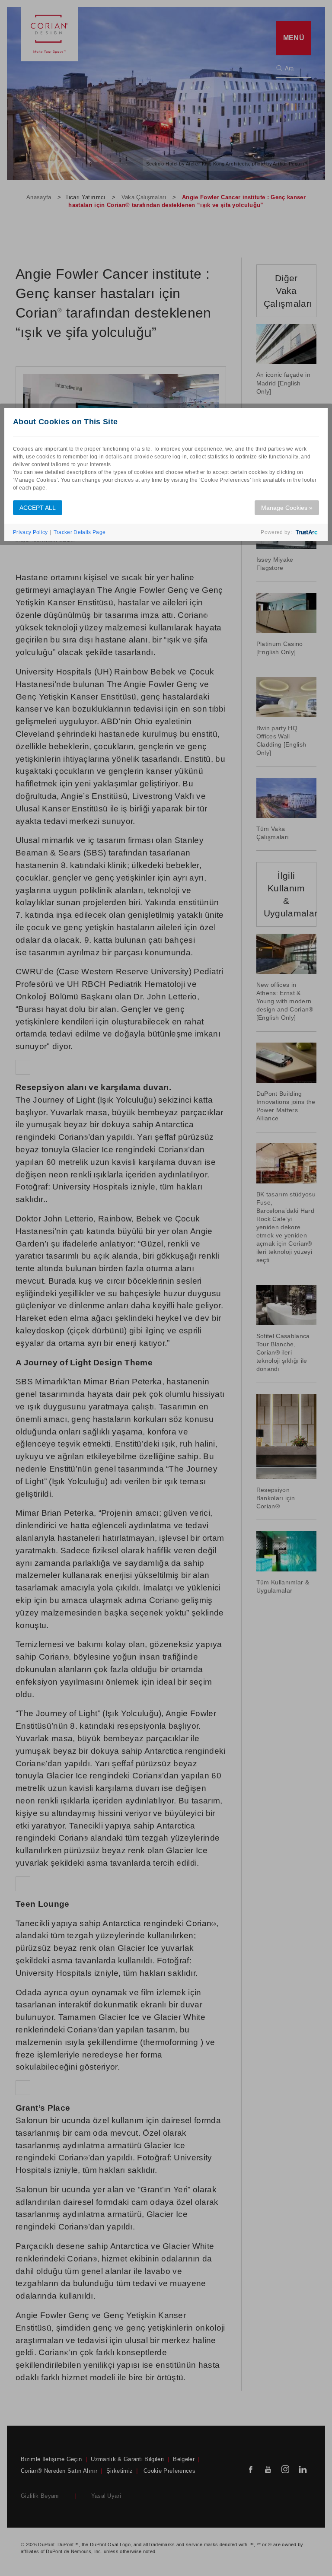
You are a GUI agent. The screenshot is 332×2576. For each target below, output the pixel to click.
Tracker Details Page (80, 532)
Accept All (38, 508)
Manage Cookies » (287, 508)
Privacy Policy (30, 532)
